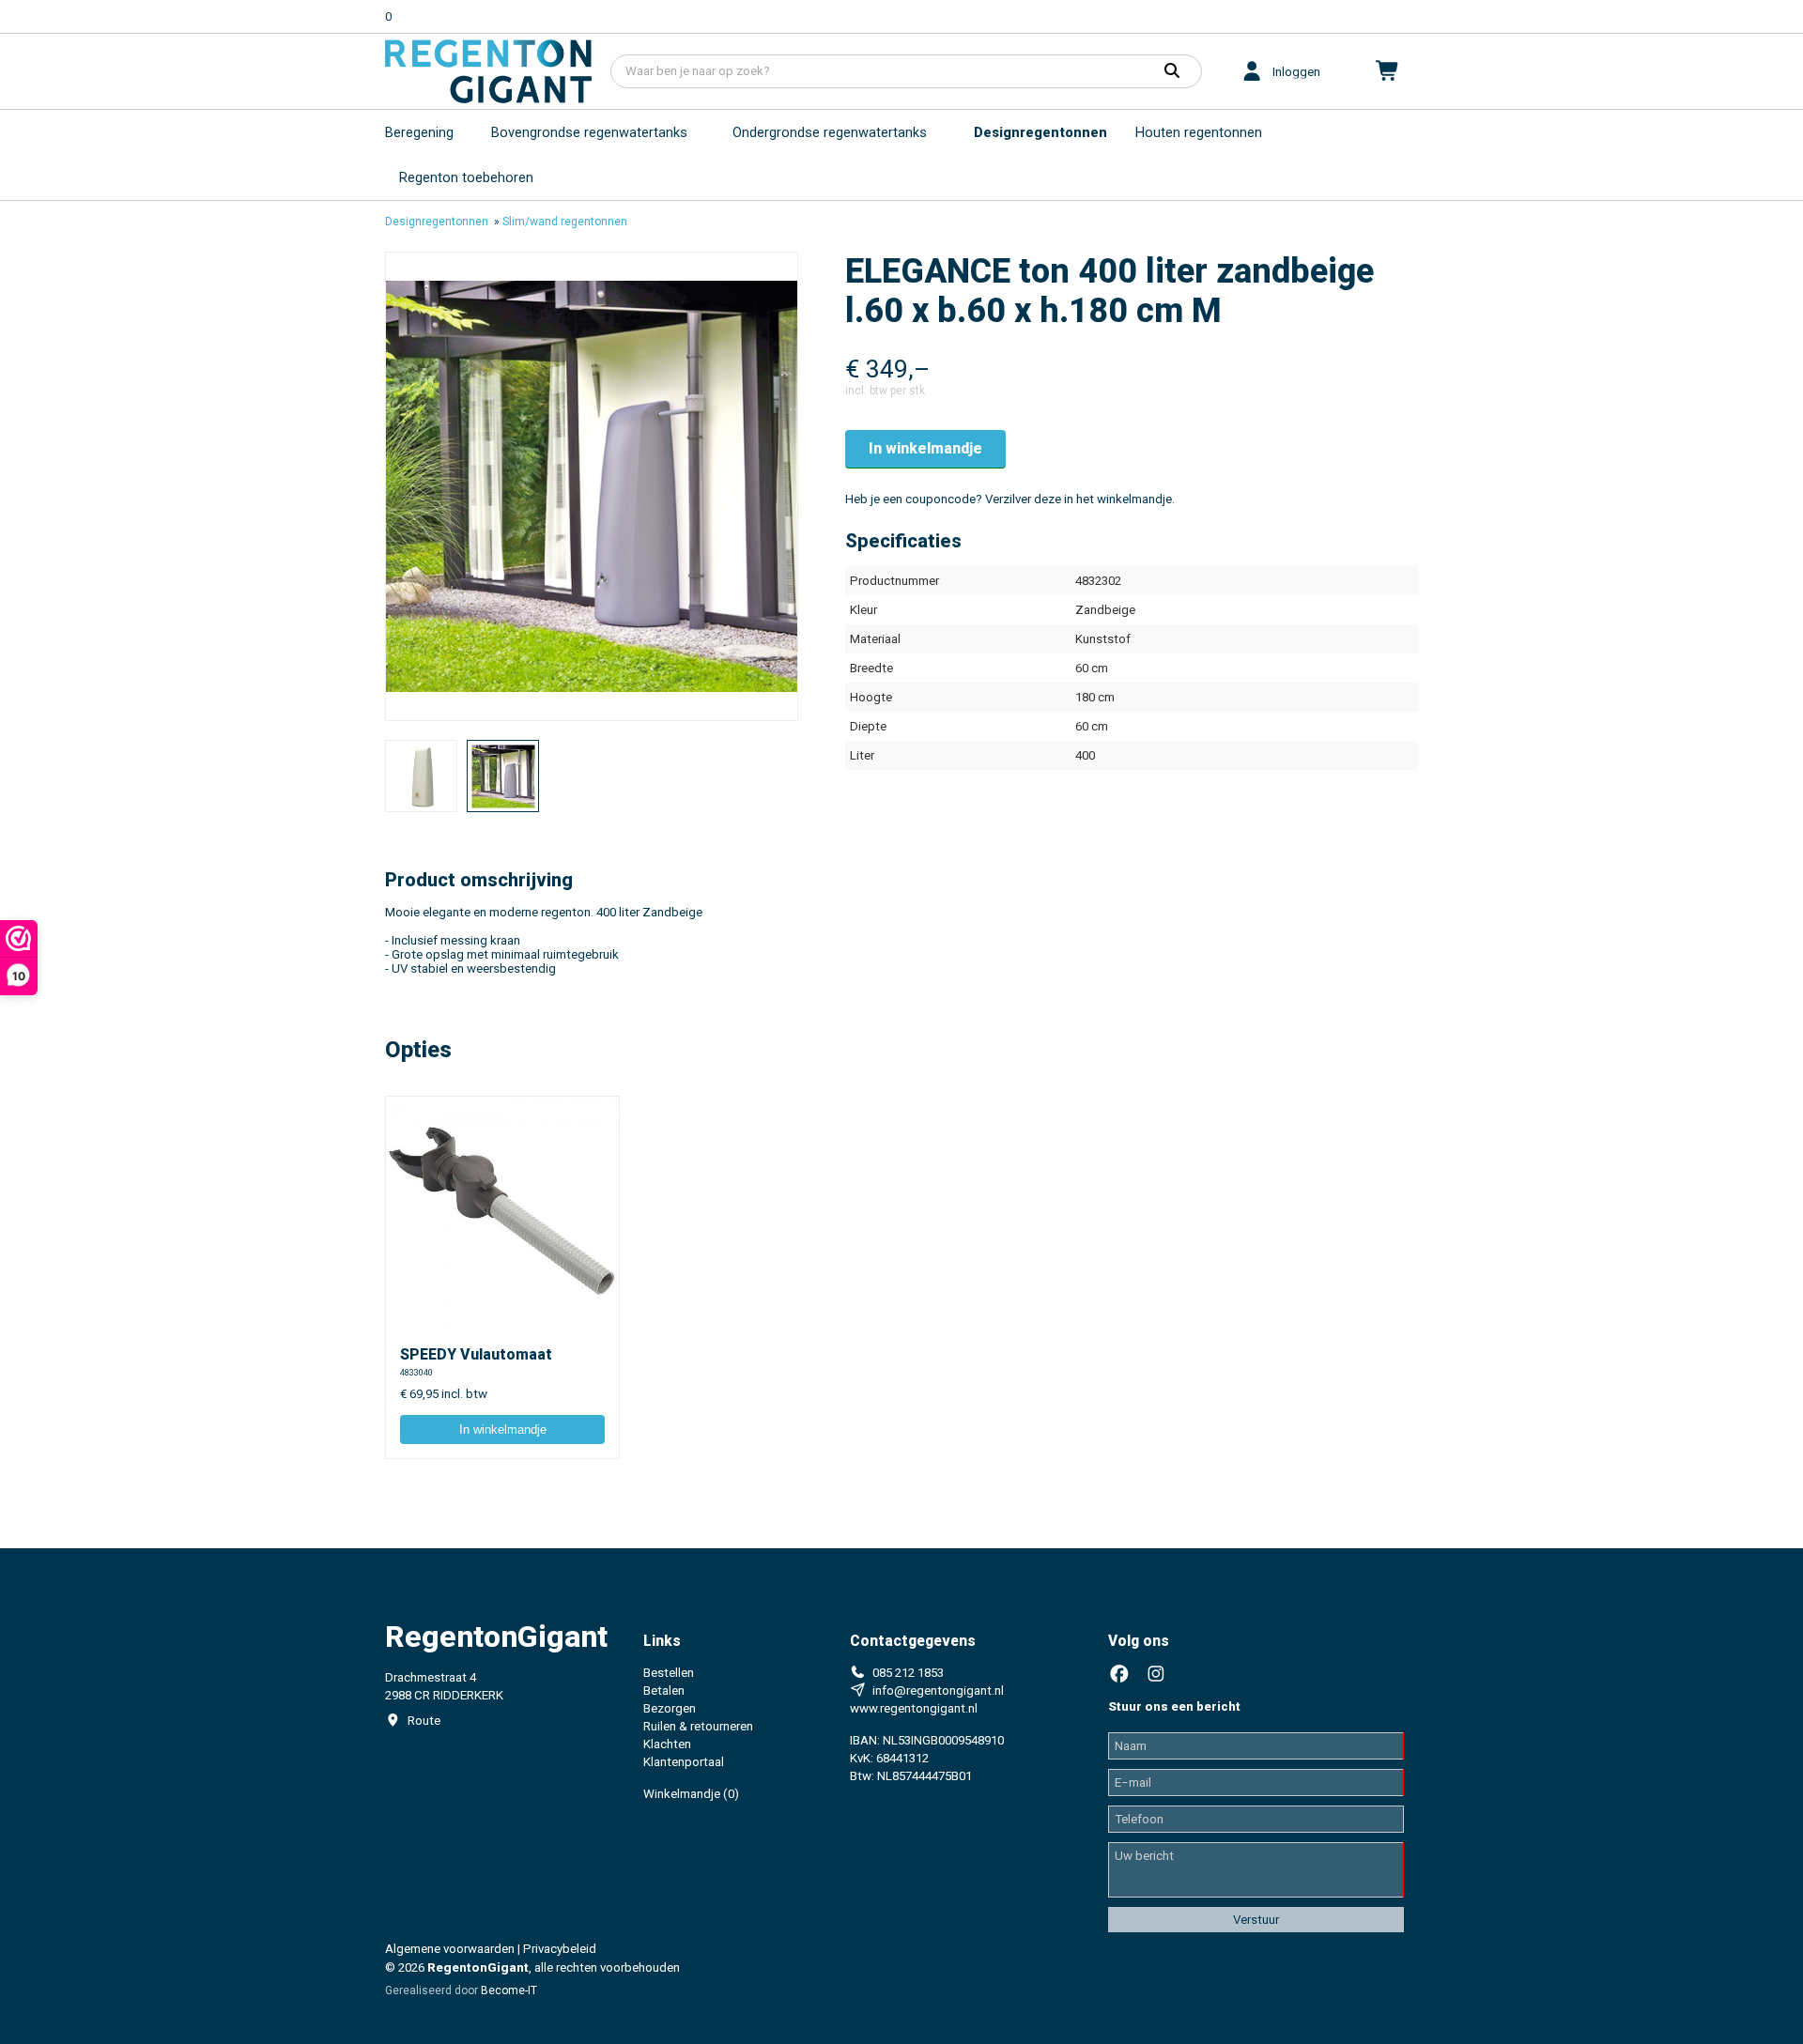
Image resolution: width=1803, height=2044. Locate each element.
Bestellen (669, 1673)
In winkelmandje (925, 448)
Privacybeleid (560, 1949)
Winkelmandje (691, 1794)
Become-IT (509, 1990)
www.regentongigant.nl (914, 1708)
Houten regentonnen (1199, 132)
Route (424, 1721)
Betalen (664, 1691)
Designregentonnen (1040, 132)
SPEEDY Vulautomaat (476, 1354)
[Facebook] (1119, 1675)
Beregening (419, 132)
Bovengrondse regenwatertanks (589, 132)
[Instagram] (1156, 1675)
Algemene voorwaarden (450, 1949)
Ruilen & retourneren (698, 1726)
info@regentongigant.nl (938, 1691)
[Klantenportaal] (1252, 71)
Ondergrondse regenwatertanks (830, 132)
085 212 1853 (908, 1673)
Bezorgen (670, 1708)
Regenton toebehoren (466, 177)
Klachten (667, 1744)
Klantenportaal (684, 1762)
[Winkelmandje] (1388, 71)
